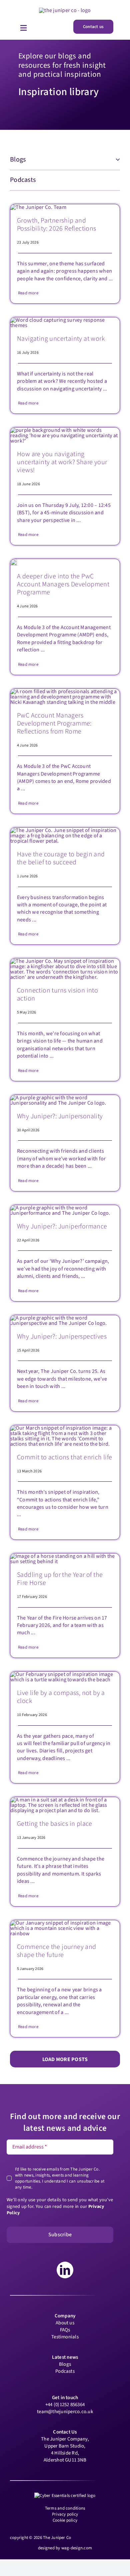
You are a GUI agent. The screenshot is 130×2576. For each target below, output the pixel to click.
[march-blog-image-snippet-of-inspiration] (65, 1428)
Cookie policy (65, 2520)
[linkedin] (65, 2270)
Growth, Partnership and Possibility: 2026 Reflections (57, 225)
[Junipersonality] (65, 1098)
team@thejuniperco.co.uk (65, 2412)
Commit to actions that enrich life (65, 1457)
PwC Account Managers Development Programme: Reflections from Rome (54, 724)
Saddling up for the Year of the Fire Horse (60, 1579)
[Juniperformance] (65, 1208)
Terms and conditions (65, 2508)
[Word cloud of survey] (65, 320)
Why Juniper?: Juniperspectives (62, 1337)
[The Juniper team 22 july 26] (38, 207)
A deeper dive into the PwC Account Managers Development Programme (63, 584)
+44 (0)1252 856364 (65, 2405)
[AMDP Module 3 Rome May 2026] (65, 691)
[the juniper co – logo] (65, 10)
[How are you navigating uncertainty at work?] (65, 430)
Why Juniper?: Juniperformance (62, 1226)
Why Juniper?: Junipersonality (60, 1116)
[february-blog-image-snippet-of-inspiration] (65, 1674)
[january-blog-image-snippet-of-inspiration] (65, 1923)
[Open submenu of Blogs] (116, 160)
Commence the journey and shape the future (57, 1951)
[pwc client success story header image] (14, 562)
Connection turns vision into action (57, 994)
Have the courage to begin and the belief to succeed (61, 858)
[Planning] (65, 1800)
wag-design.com (77, 2548)
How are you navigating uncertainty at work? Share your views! (62, 462)
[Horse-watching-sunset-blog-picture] (65, 1556)
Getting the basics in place (55, 1824)
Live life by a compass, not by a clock (61, 1697)
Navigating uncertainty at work (61, 339)
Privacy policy (65, 2514)
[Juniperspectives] (65, 1318)
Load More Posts (65, 2059)
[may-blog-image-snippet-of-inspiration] (65, 961)
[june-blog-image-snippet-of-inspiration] (65, 830)
